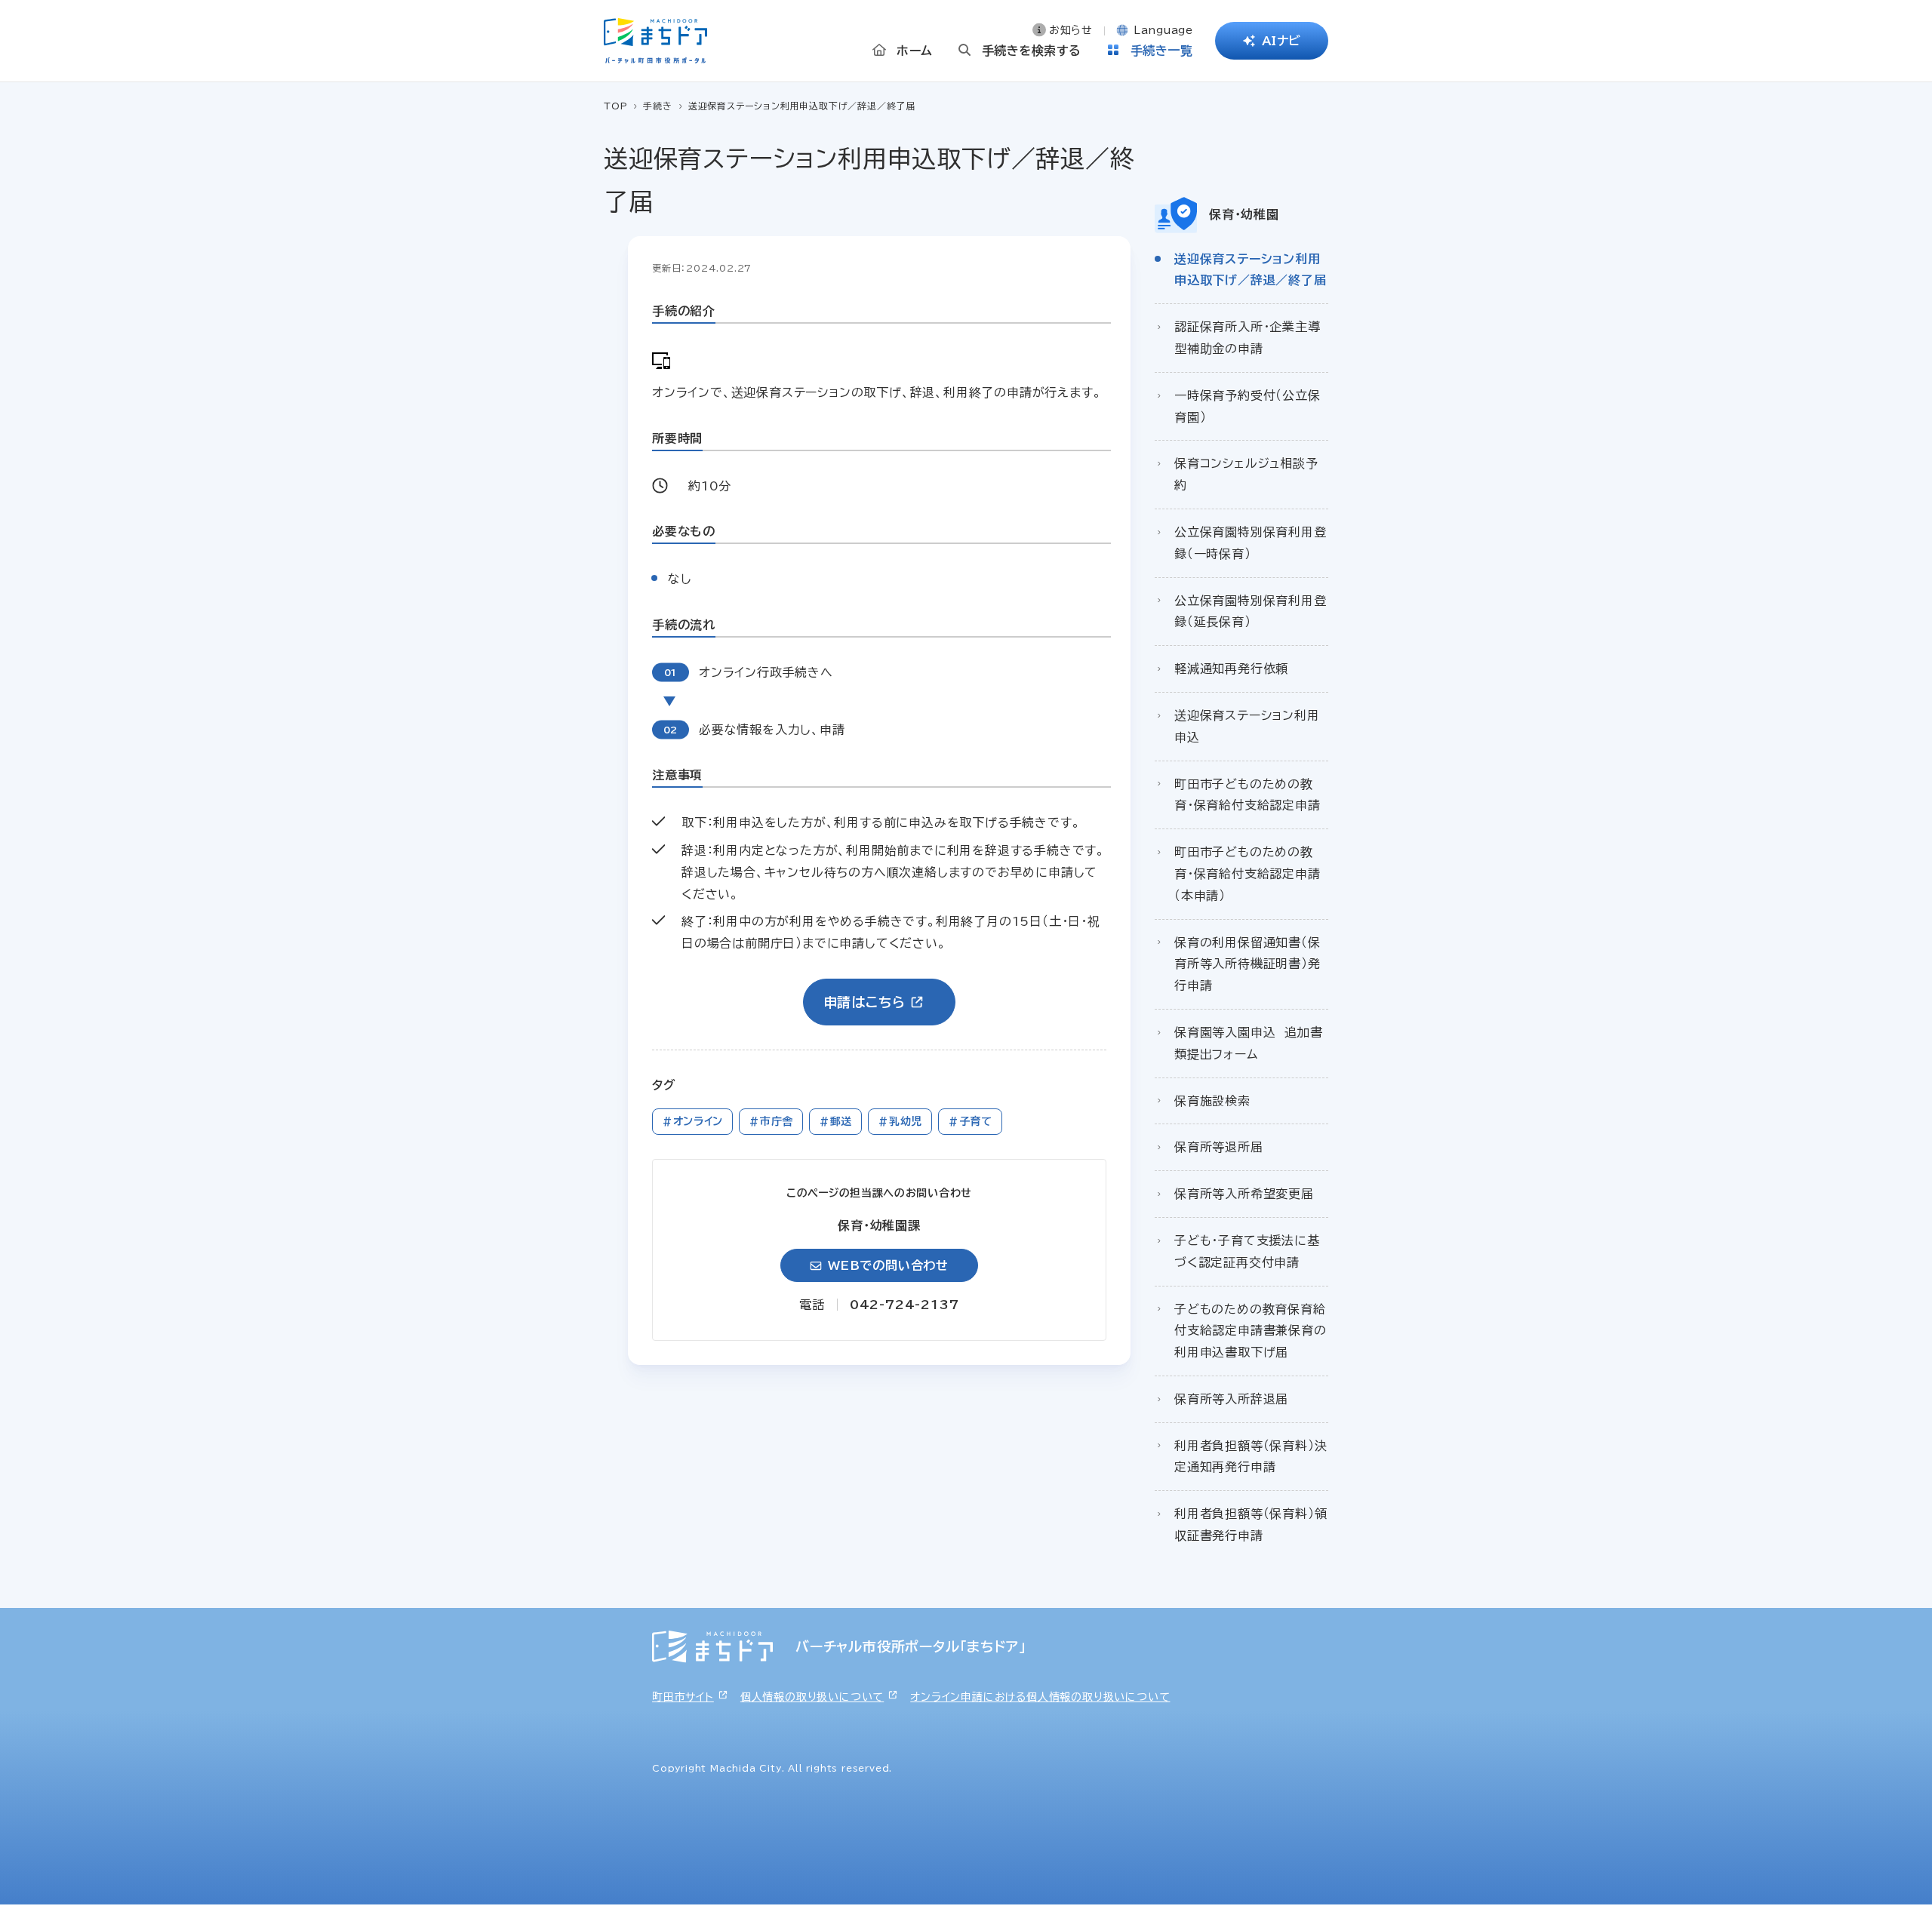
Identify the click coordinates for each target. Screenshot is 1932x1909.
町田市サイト (683, 1697)
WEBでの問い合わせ (888, 1265)
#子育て (970, 1121)
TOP (615, 106)
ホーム (915, 51)
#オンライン (692, 1121)
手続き (657, 106)
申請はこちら (864, 1002)
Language (1163, 30)
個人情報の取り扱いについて (812, 1697)
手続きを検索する (1032, 51)
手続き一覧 (1162, 51)
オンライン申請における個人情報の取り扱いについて (1040, 1697)
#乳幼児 (900, 1121)
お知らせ (1071, 30)
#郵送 (835, 1121)
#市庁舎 (771, 1121)
